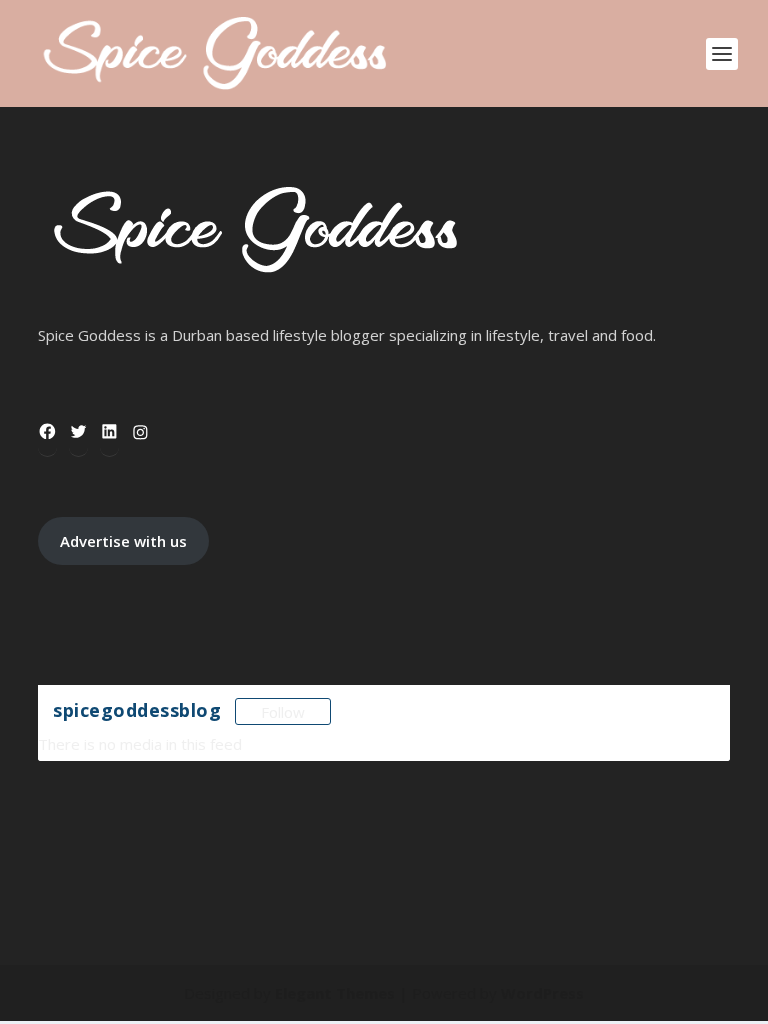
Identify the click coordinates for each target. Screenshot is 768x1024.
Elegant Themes (335, 993)
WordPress (542, 993)
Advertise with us (123, 541)
